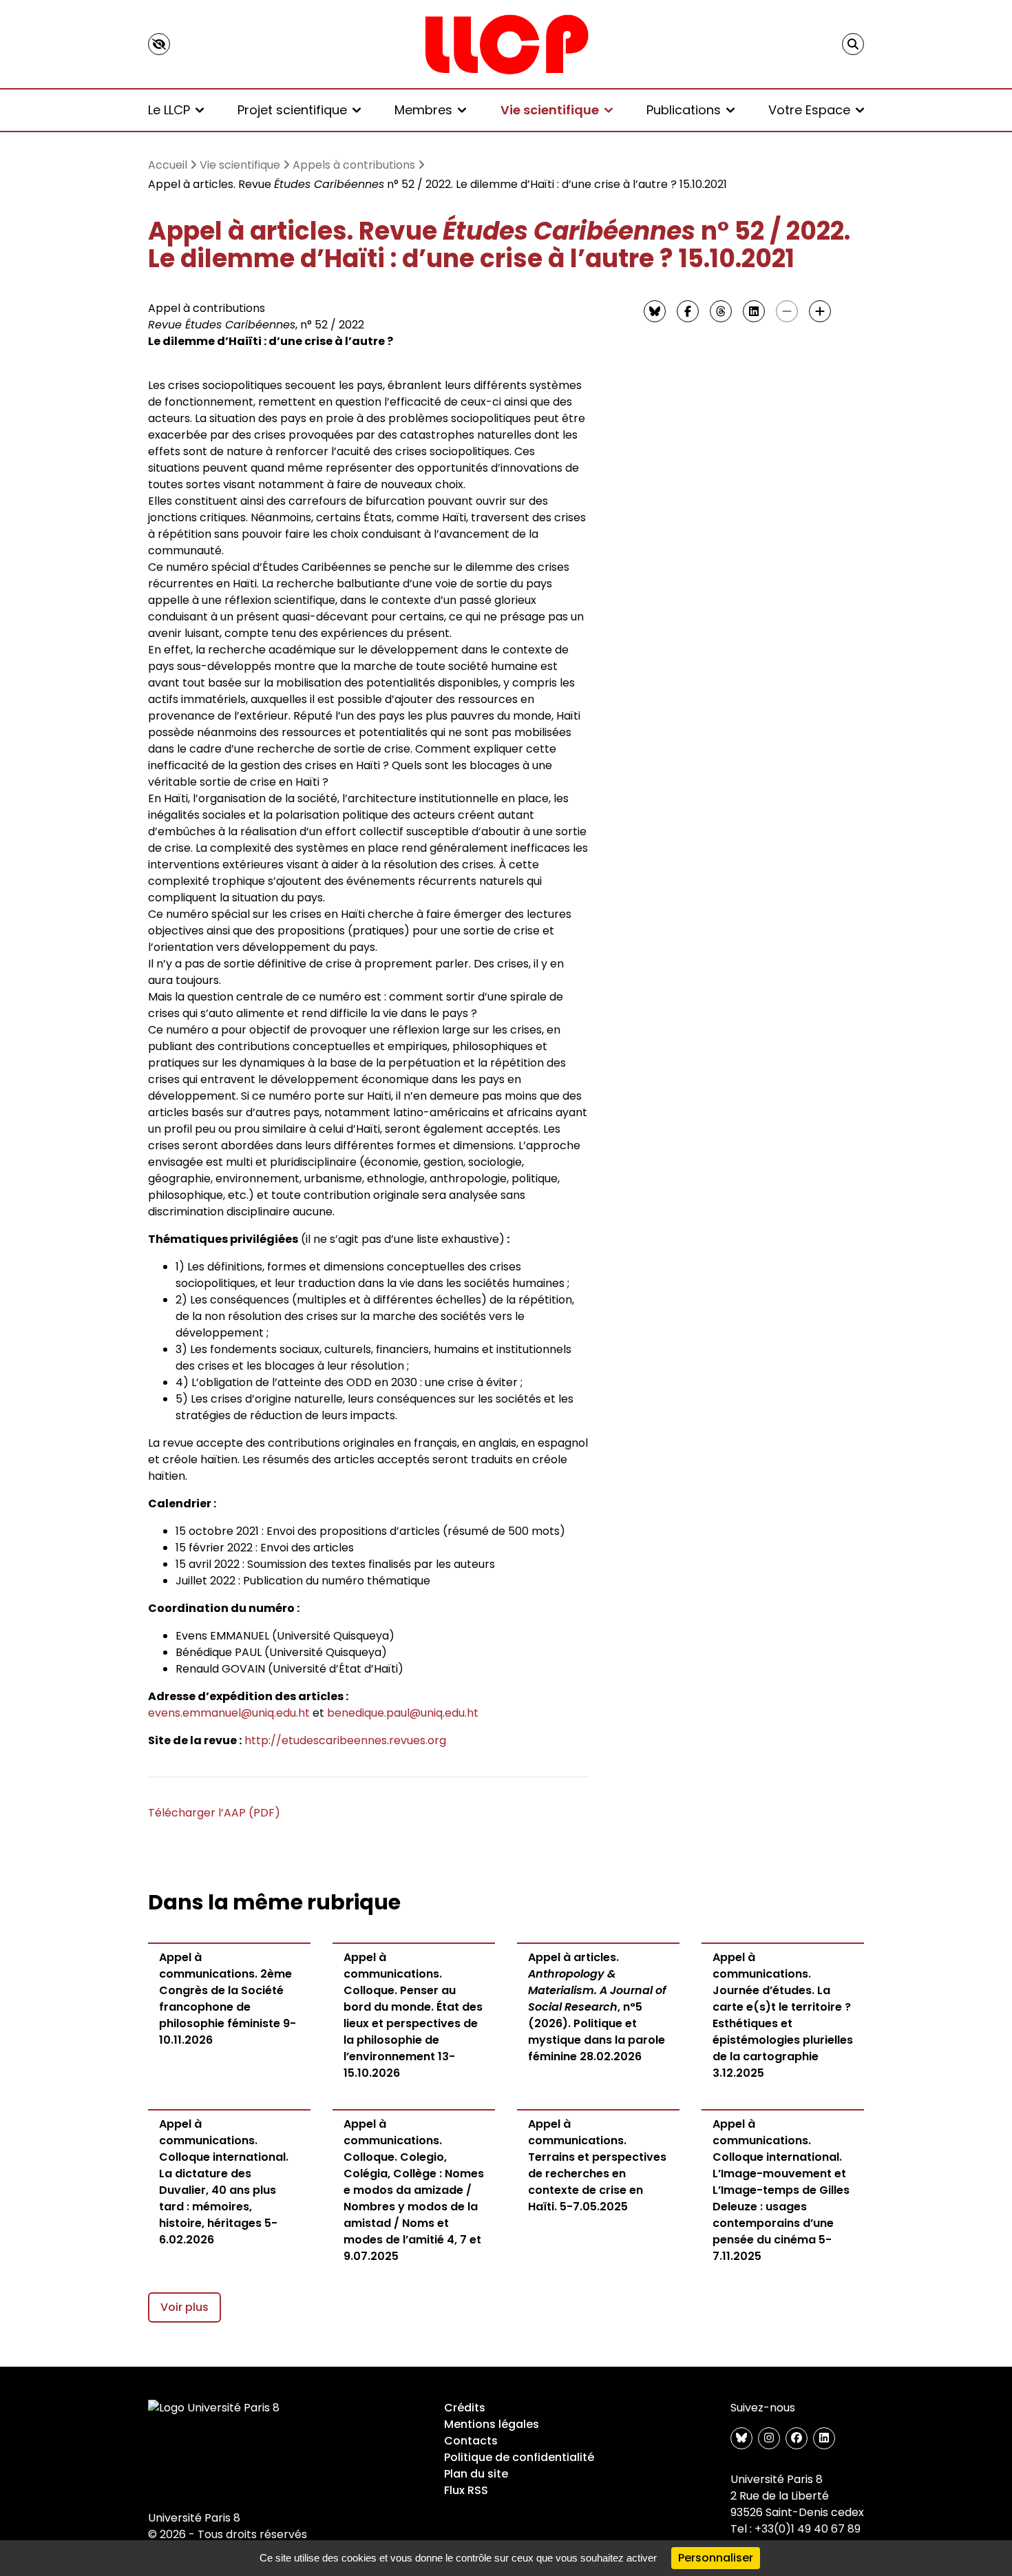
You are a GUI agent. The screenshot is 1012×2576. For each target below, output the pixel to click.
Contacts (471, 2441)
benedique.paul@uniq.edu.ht (403, 1713)
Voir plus (185, 2307)
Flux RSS (466, 2490)
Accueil (168, 165)
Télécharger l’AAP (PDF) (214, 1813)
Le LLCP (169, 110)
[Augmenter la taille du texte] (820, 311)
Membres (423, 110)
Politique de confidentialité (519, 2457)
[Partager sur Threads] (721, 311)
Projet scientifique (292, 110)
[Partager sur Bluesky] (655, 311)
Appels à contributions (354, 165)
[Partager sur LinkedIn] (754, 311)
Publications (684, 110)
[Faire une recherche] (853, 44)
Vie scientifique (550, 110)
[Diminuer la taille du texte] (787, 311)
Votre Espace (809, 110)
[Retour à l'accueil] (506, 44)
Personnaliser (716, 2558)
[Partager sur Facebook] (688, 311)
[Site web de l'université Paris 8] (214, 2408)
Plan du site (476, 2474)
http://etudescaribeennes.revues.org (345, 1740)
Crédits (465, 2408)
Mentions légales (492, 2424)
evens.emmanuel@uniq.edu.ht (229, 1713)
